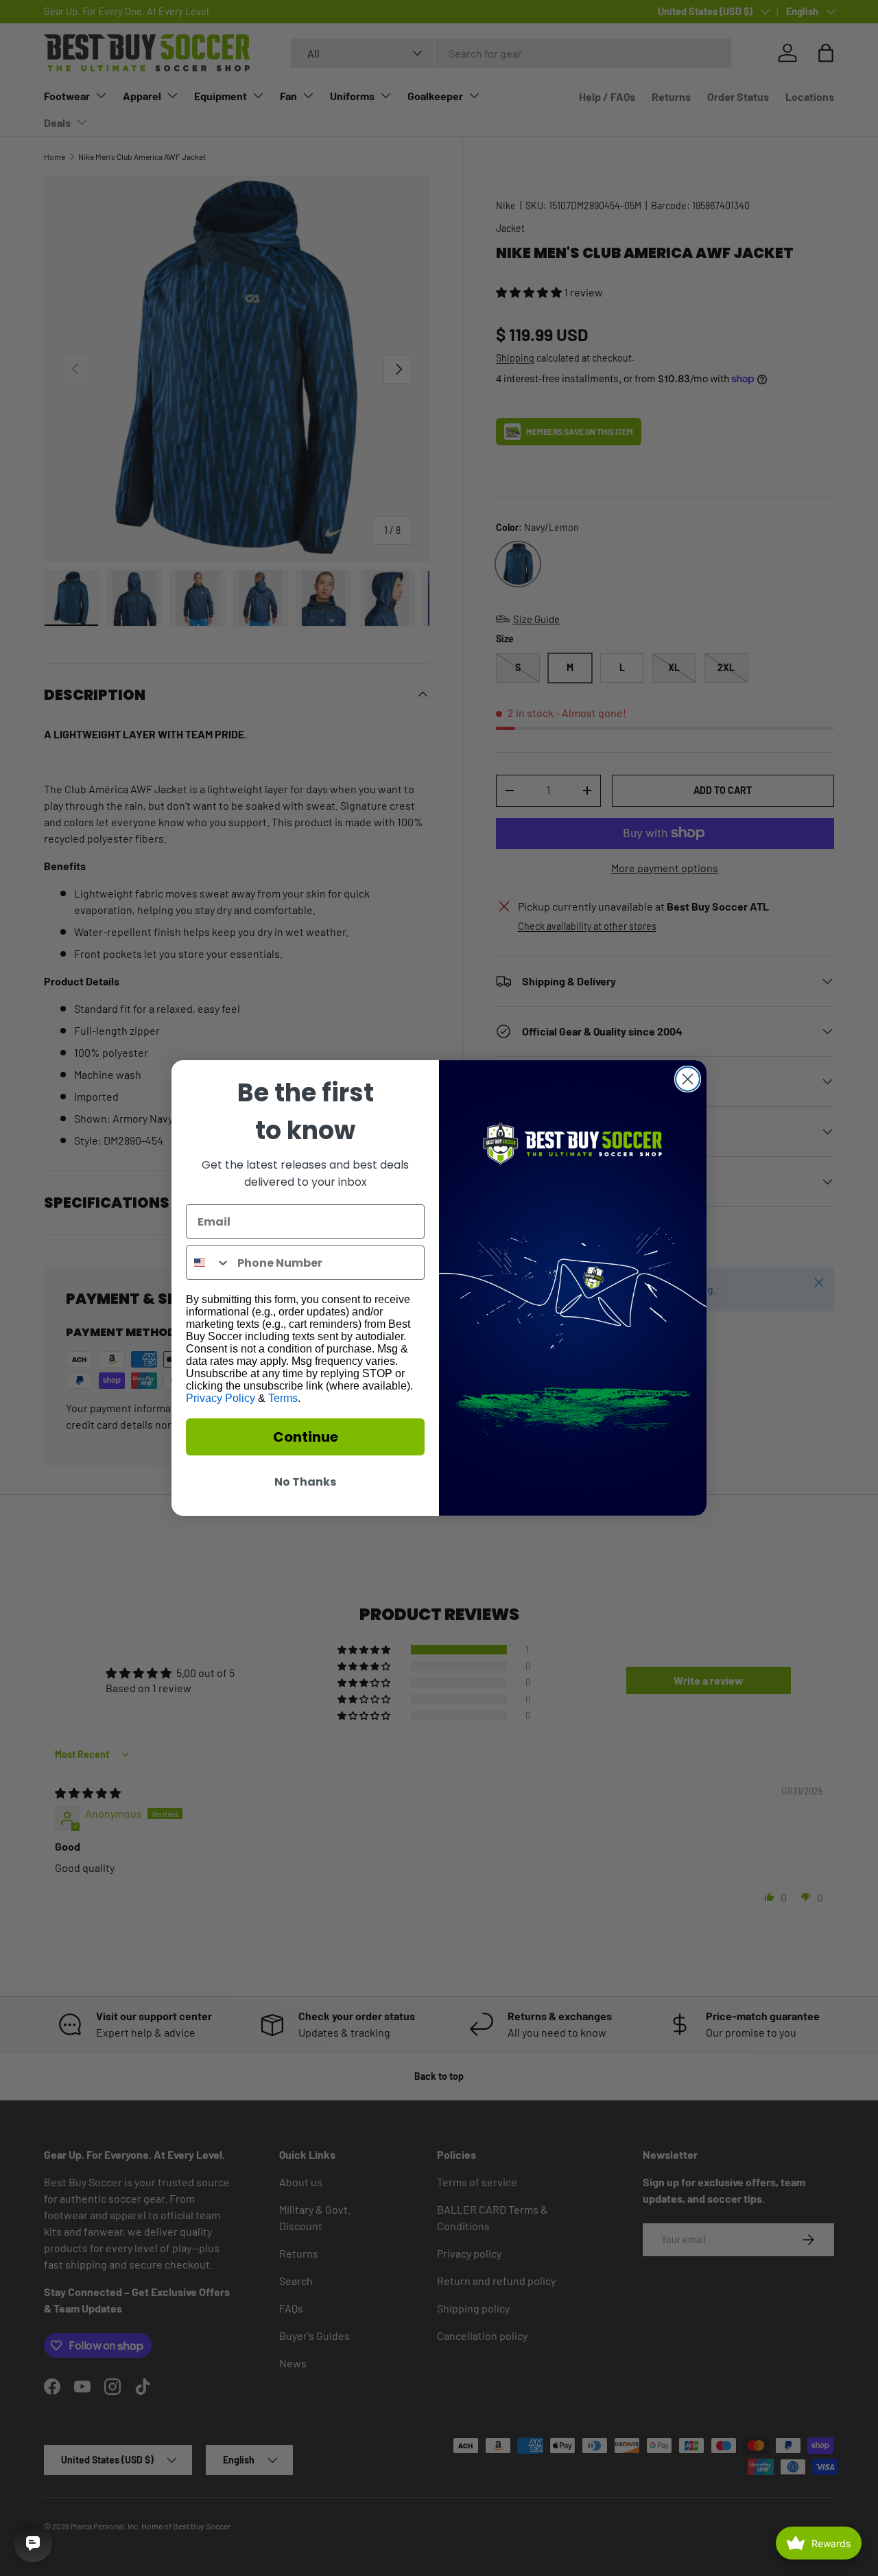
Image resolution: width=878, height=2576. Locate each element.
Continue (306, 1437)
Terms (283, 1398)
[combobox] (209, 1263)
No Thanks (305, 1482)
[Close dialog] (688, 1079)
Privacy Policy (221, 1398)
